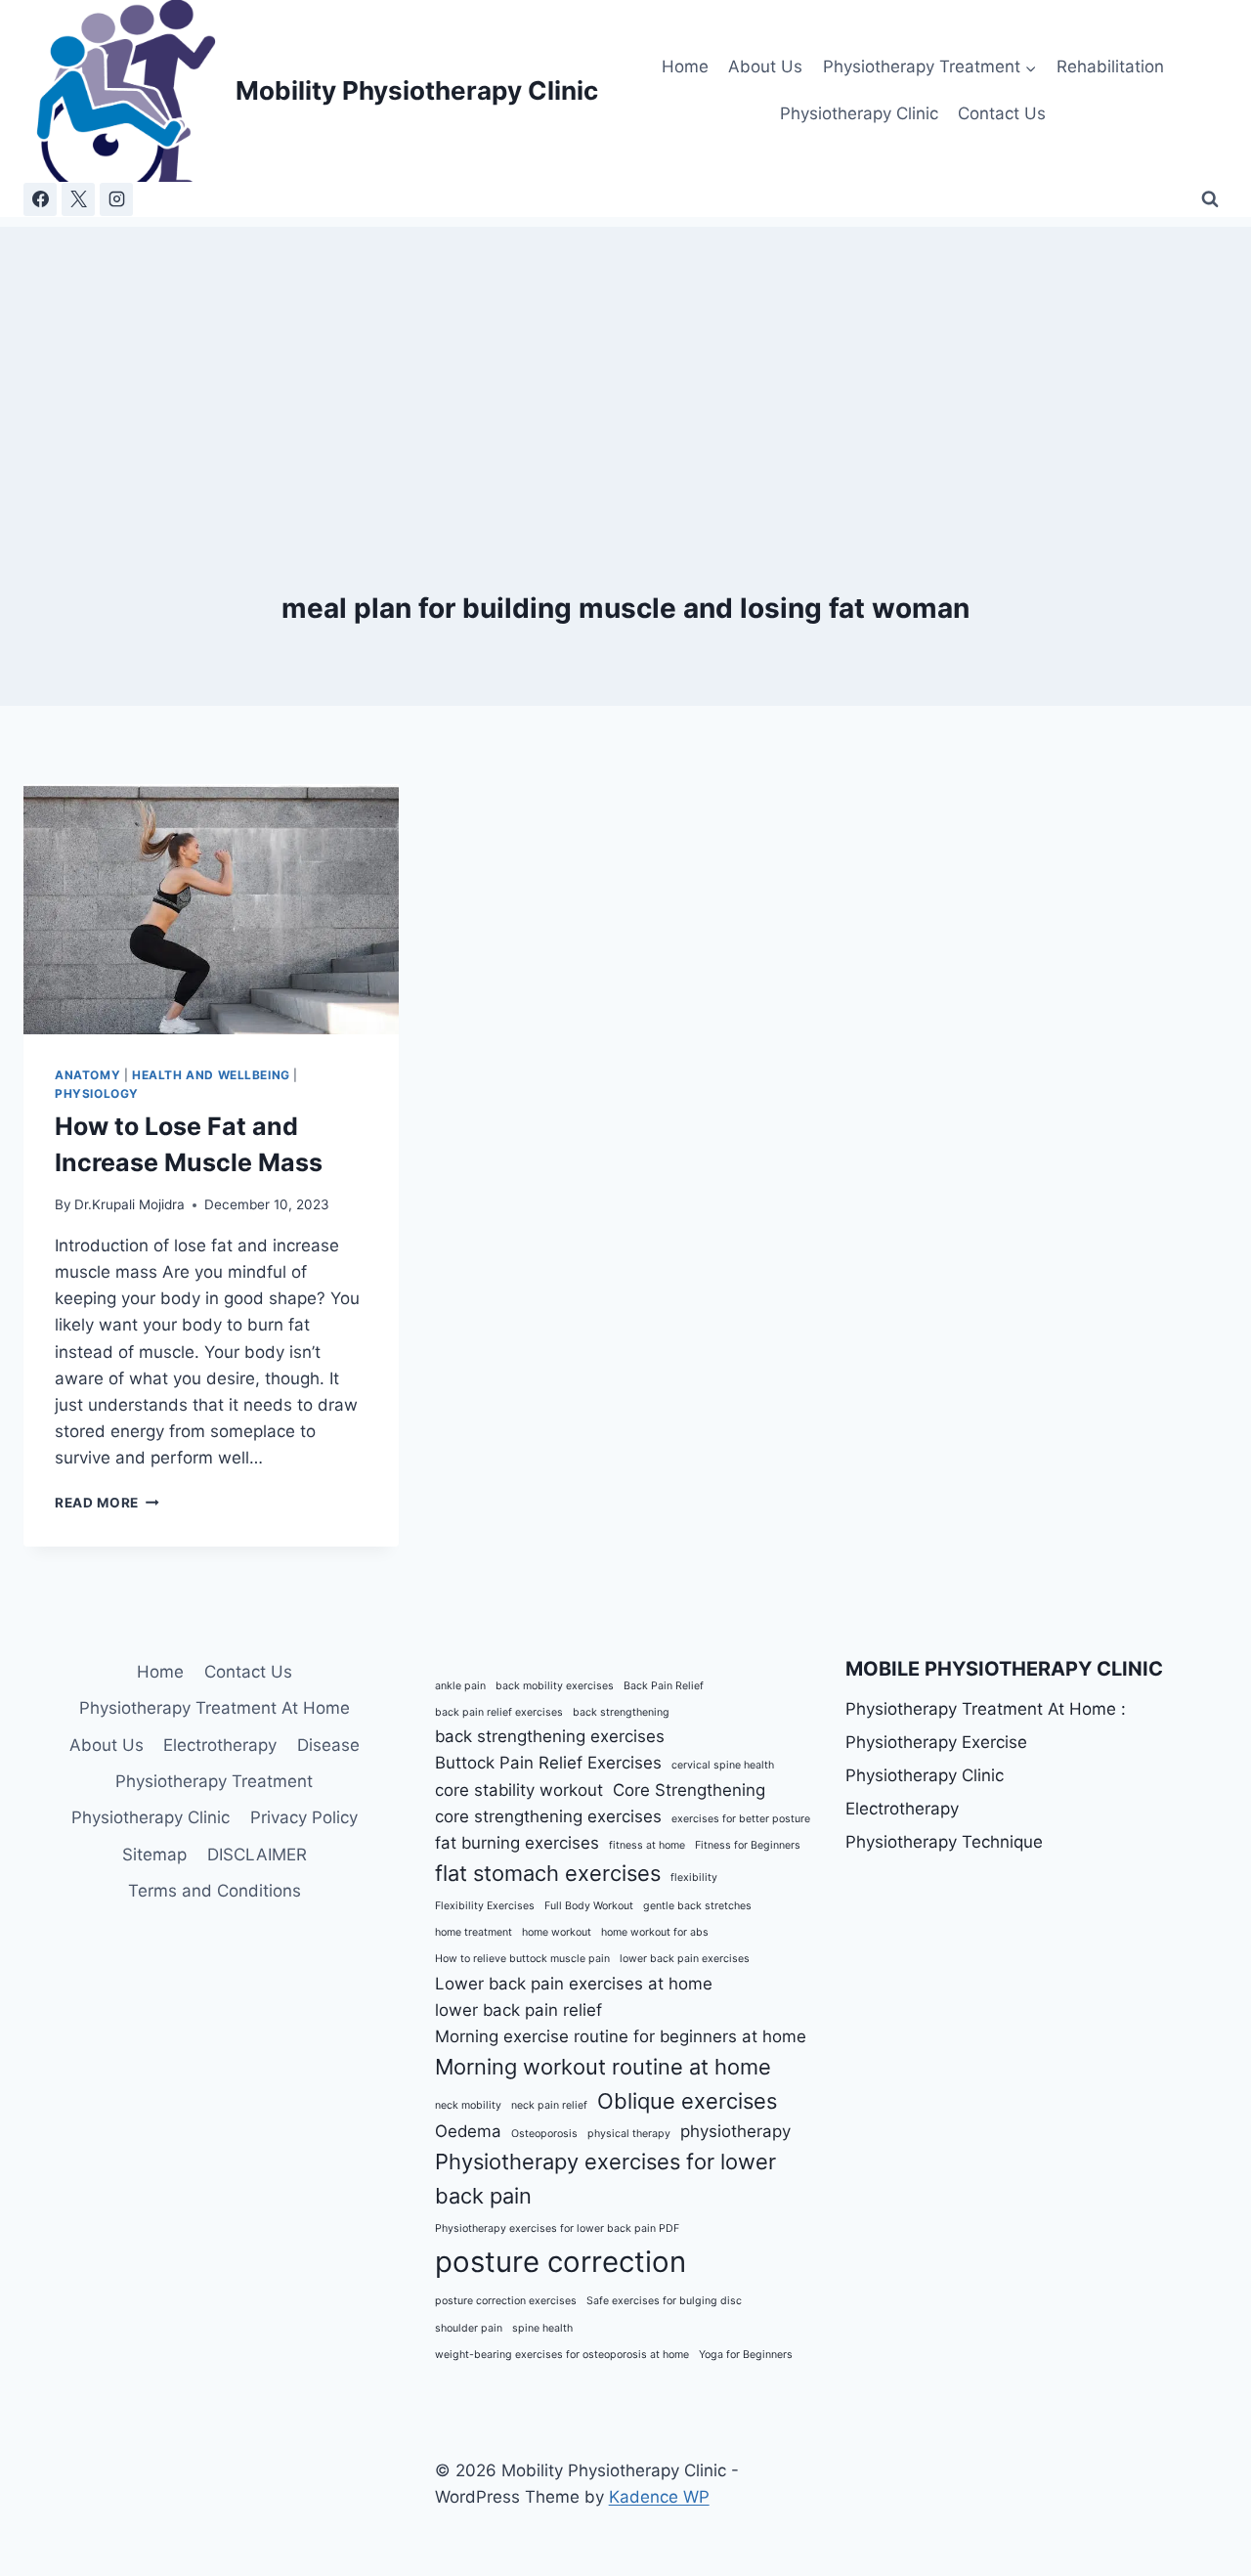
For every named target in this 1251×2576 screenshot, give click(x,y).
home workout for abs (655, 1932)
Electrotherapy (220, 1745)
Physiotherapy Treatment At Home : (986, 1709)
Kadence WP (659, 2497)
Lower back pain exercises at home (574, 1984)
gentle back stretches (697, 1906)
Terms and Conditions (215, 1891)
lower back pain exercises (685, 1959)
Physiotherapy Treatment (214, 1781)
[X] (78, 199)
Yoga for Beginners (746, 2355)
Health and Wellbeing (211, 1075)
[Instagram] (116, 199)
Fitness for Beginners (748, 1845)
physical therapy (629, 2134)
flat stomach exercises (548, 1873)
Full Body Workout (589, 1906)
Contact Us (1002, 113)
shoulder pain (469, 2328)
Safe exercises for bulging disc (664, 2301)
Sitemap (154, 1855)
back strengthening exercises (550, 1736)
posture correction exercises (506, 2301)
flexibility (694, 1877)
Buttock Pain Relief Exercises (548, 1763)
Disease (328, 1745)
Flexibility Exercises (485, 1906)
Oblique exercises (687, 2101)
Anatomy (87, 1075)
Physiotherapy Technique (944, 1842)
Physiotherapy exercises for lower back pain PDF (557, 2228)
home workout (557, 1932)
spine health (542, 2328)
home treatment (474, 1932)
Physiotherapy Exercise (936, 1742)
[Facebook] (40, 199)
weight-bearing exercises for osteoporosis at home (562, 2355)
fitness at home (647, 1845)
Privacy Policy (304, 1817)
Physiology (97, 1093)
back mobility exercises (555, 1686)
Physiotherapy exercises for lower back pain (605, 2179)
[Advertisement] (625, 364)
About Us (765, 66)
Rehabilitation (1110, 66)
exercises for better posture (741, 1819)
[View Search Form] (1210, 199)
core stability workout (519, 1790)
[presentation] (211, 909)
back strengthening (621, 1712)
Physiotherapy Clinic (859, 113)
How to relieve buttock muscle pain (522, 1959)
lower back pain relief (518, 2010)
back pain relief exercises (499, 1712)
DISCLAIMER (257, 1855)
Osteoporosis (544, 2134)
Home (685, 66)
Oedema (468, 2131)
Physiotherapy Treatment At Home (215, 1708)
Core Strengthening (689, 1790)
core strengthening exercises (548, 1816)
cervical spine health (723, 1765)
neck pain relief (549, 2105)
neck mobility (468, 2105)
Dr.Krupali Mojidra (129, 1204)
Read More (107, 1503)
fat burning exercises (517, 1843)
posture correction (561, 2262)
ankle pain (460, 1686)
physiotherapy (735, 2131)
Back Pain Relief (664, 1686)
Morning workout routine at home (603, 2067)
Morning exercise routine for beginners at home (621, 2036)
